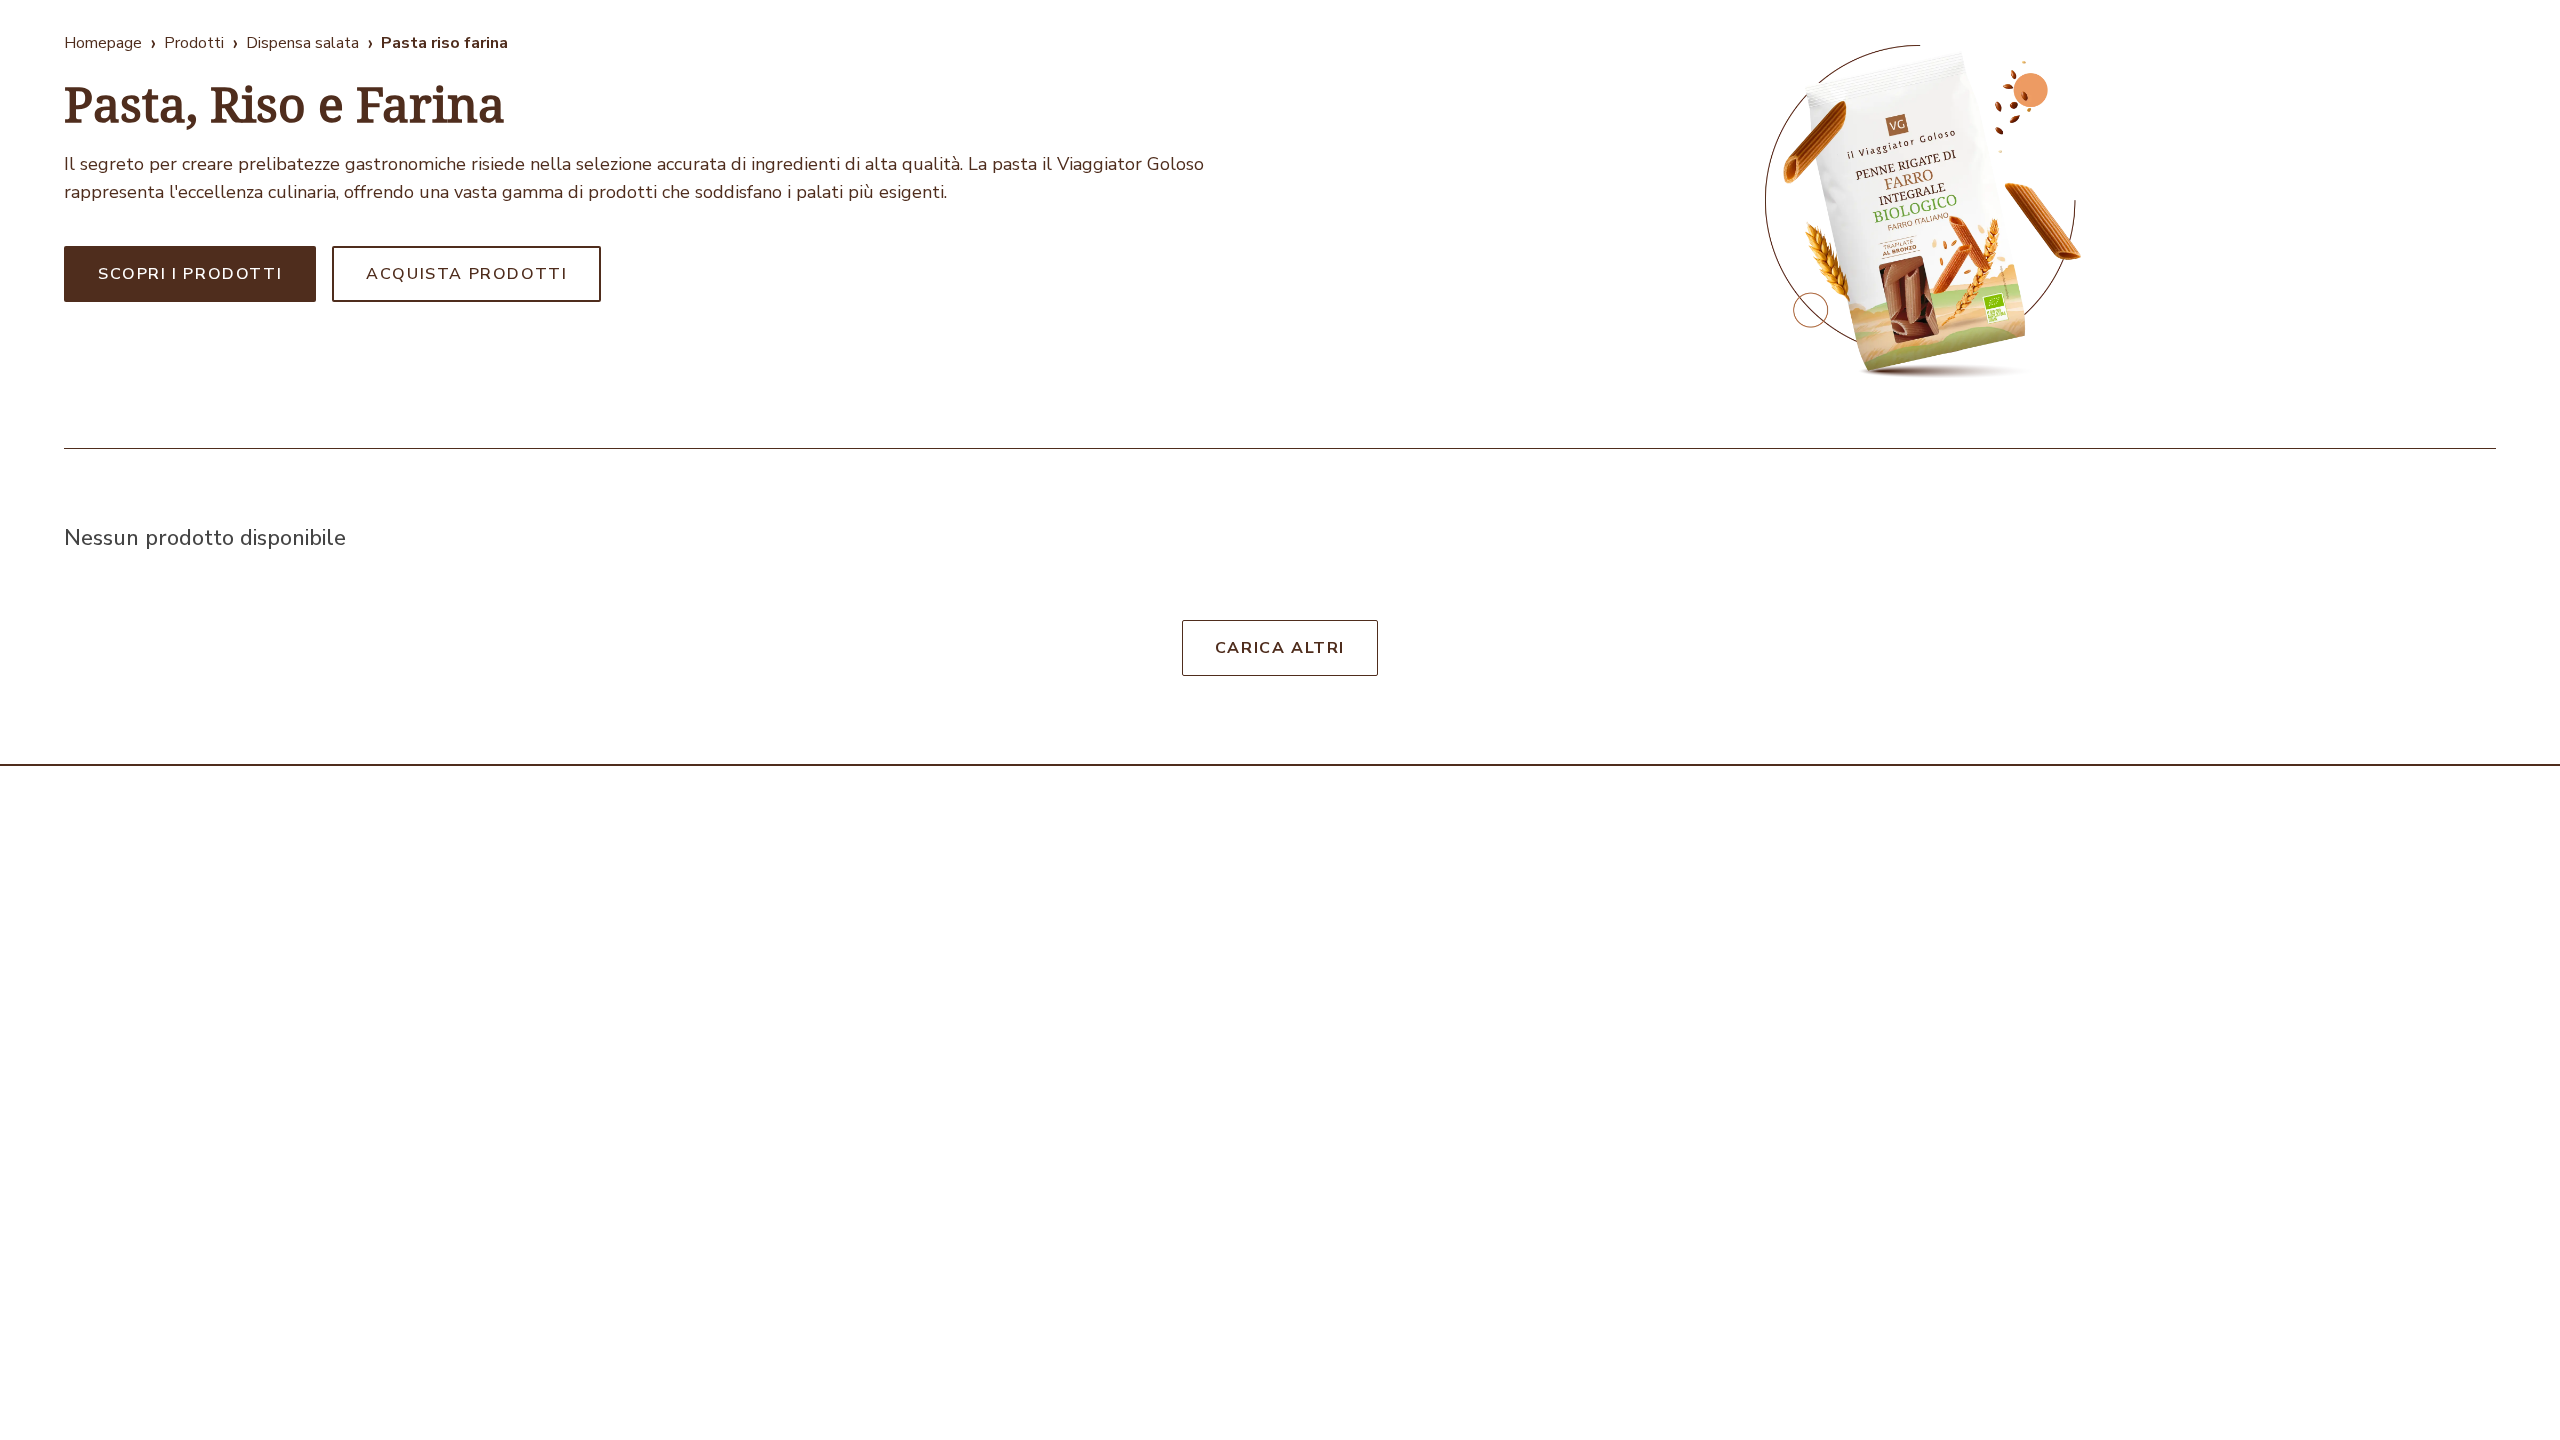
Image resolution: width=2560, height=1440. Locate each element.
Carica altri (1280, 648)
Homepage (103, 43)
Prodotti (194, 43)
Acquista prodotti (466, 274)
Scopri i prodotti (190, 274)
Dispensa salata (302, 43)
